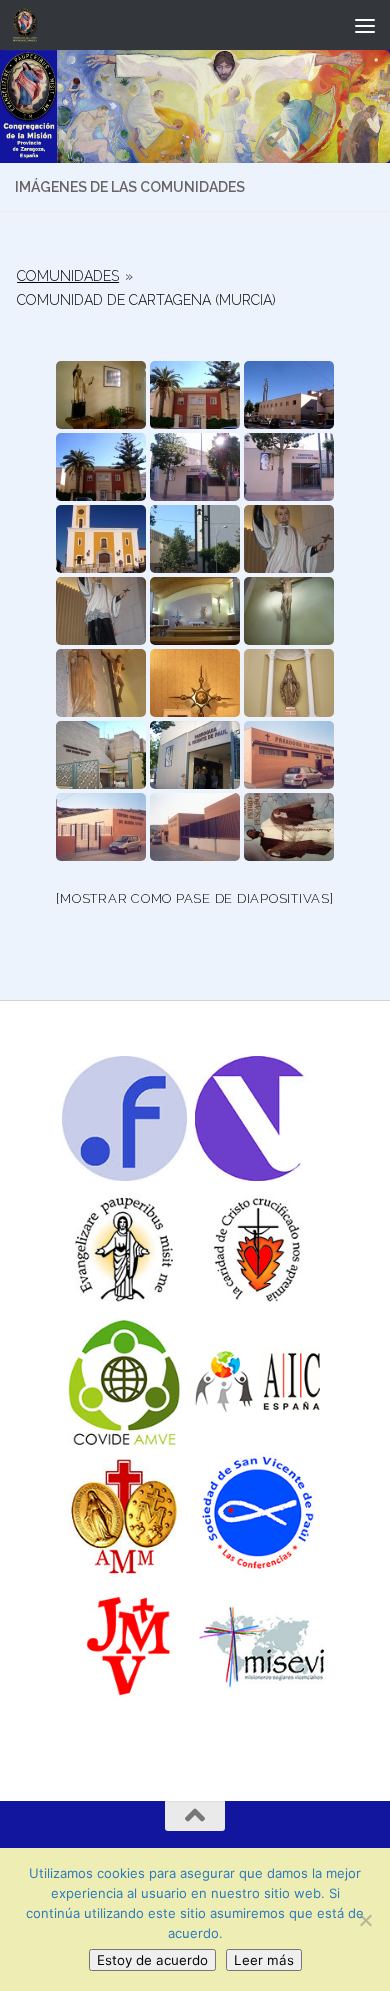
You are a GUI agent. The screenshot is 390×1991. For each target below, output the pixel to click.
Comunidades (68, 276)
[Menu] (365, 25)
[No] (365, 1920)
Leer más (264, 1960)
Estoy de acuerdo (152, 1960)
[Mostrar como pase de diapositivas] (194, 898)
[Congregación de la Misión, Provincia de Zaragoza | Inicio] (29, 25)
